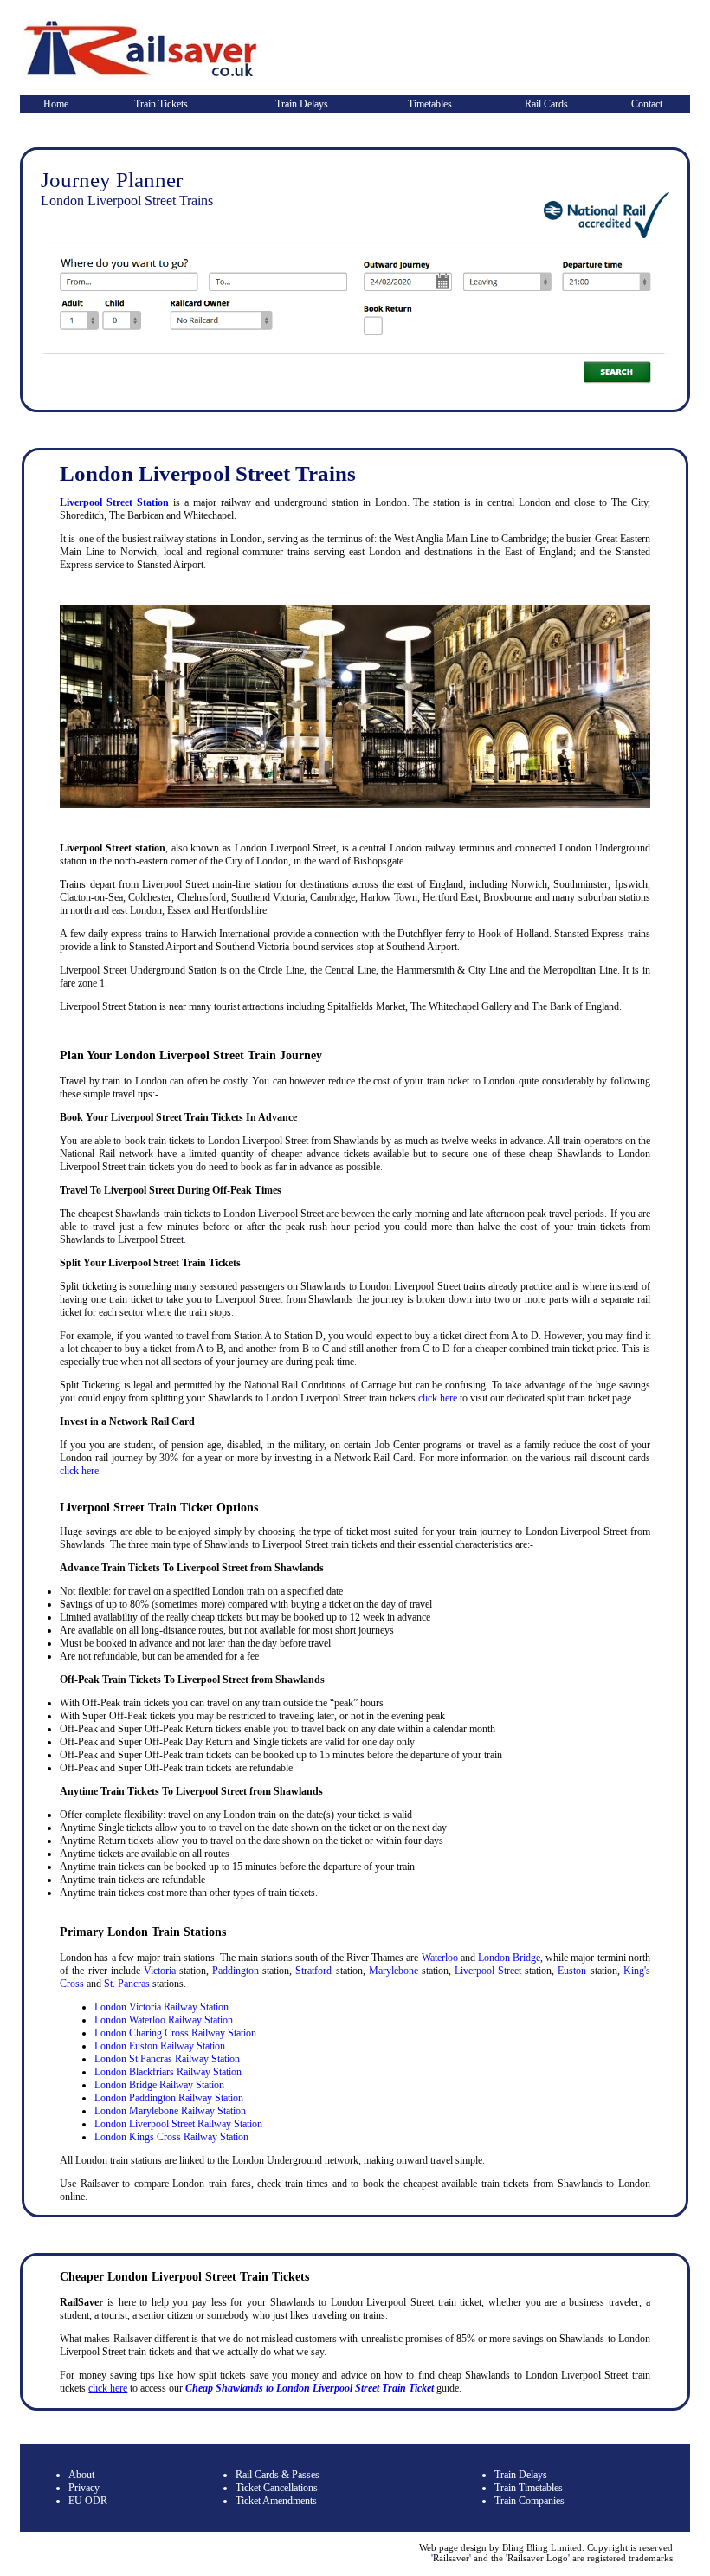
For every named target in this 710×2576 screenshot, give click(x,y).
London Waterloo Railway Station (164, 2020)
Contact (647, 104)
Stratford (313, 1971)
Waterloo (440, 1958)
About (81, 2475)
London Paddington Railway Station (169, 2098)
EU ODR (88, 2501)
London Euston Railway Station (160, 2046)
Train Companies (529, 2501)
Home (56, 104)
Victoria (160, 1971)
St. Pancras (127, 1984)
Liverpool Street (488, 1971)
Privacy (84, 2488)
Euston (572, 1971)
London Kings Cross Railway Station (171, 2137)
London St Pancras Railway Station (167, 2059)
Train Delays (302, 104)
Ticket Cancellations (277, 2488)
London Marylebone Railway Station (170, 2111)
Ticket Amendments (276, 2501)
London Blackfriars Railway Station (168, 2072)
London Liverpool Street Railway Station (178, 2124)
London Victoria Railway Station (161, 2007)
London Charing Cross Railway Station (175, 2033)
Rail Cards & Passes (278, 2475)
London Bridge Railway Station (159, 2085)
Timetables (430, 104)
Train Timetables (529, 2488)
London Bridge (509, 1958)
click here (438, 1398)
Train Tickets (161, 104)
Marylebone (394, 1971)
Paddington (236, 1971)
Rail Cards (546, 104)
